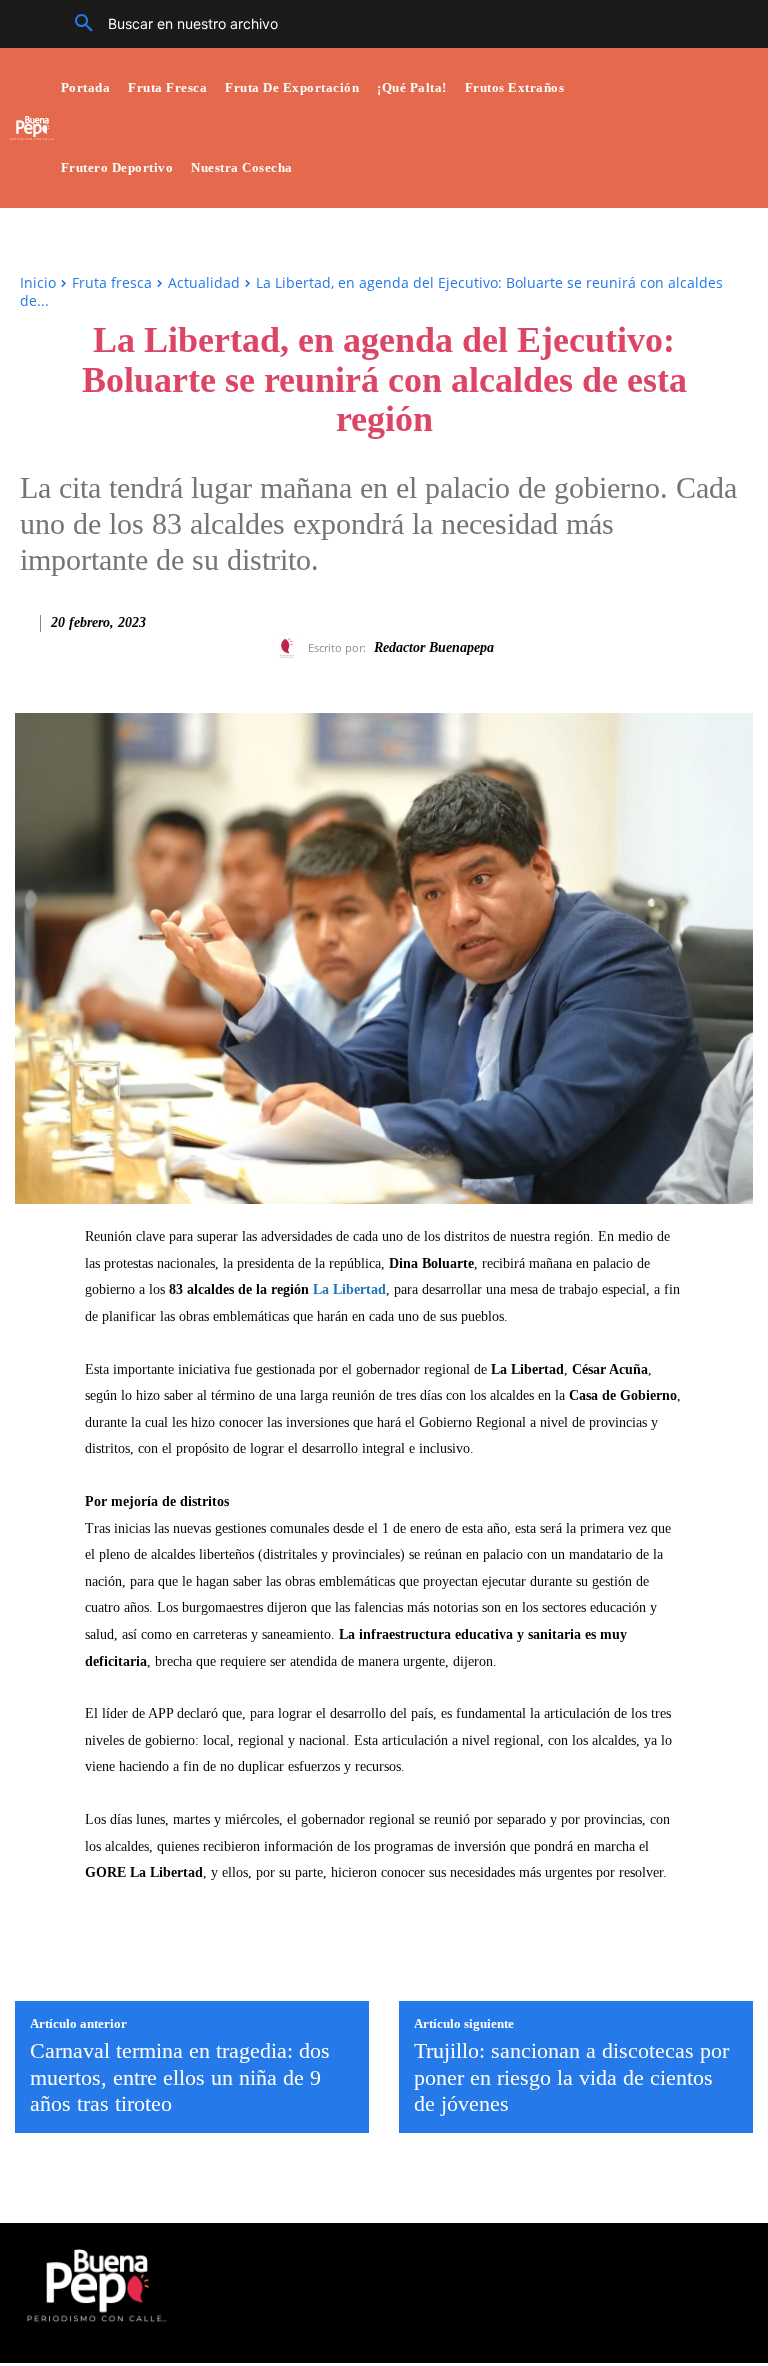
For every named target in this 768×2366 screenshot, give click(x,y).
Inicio (38, 282)
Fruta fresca (112, 282)
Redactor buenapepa (434, 647)
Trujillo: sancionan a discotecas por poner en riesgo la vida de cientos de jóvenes (571, 2077)
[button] (169, 24)
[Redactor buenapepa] (290, 648)
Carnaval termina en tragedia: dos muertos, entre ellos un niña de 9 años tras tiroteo (180, 2077)
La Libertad (349, 1289)
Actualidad (204, 282)
